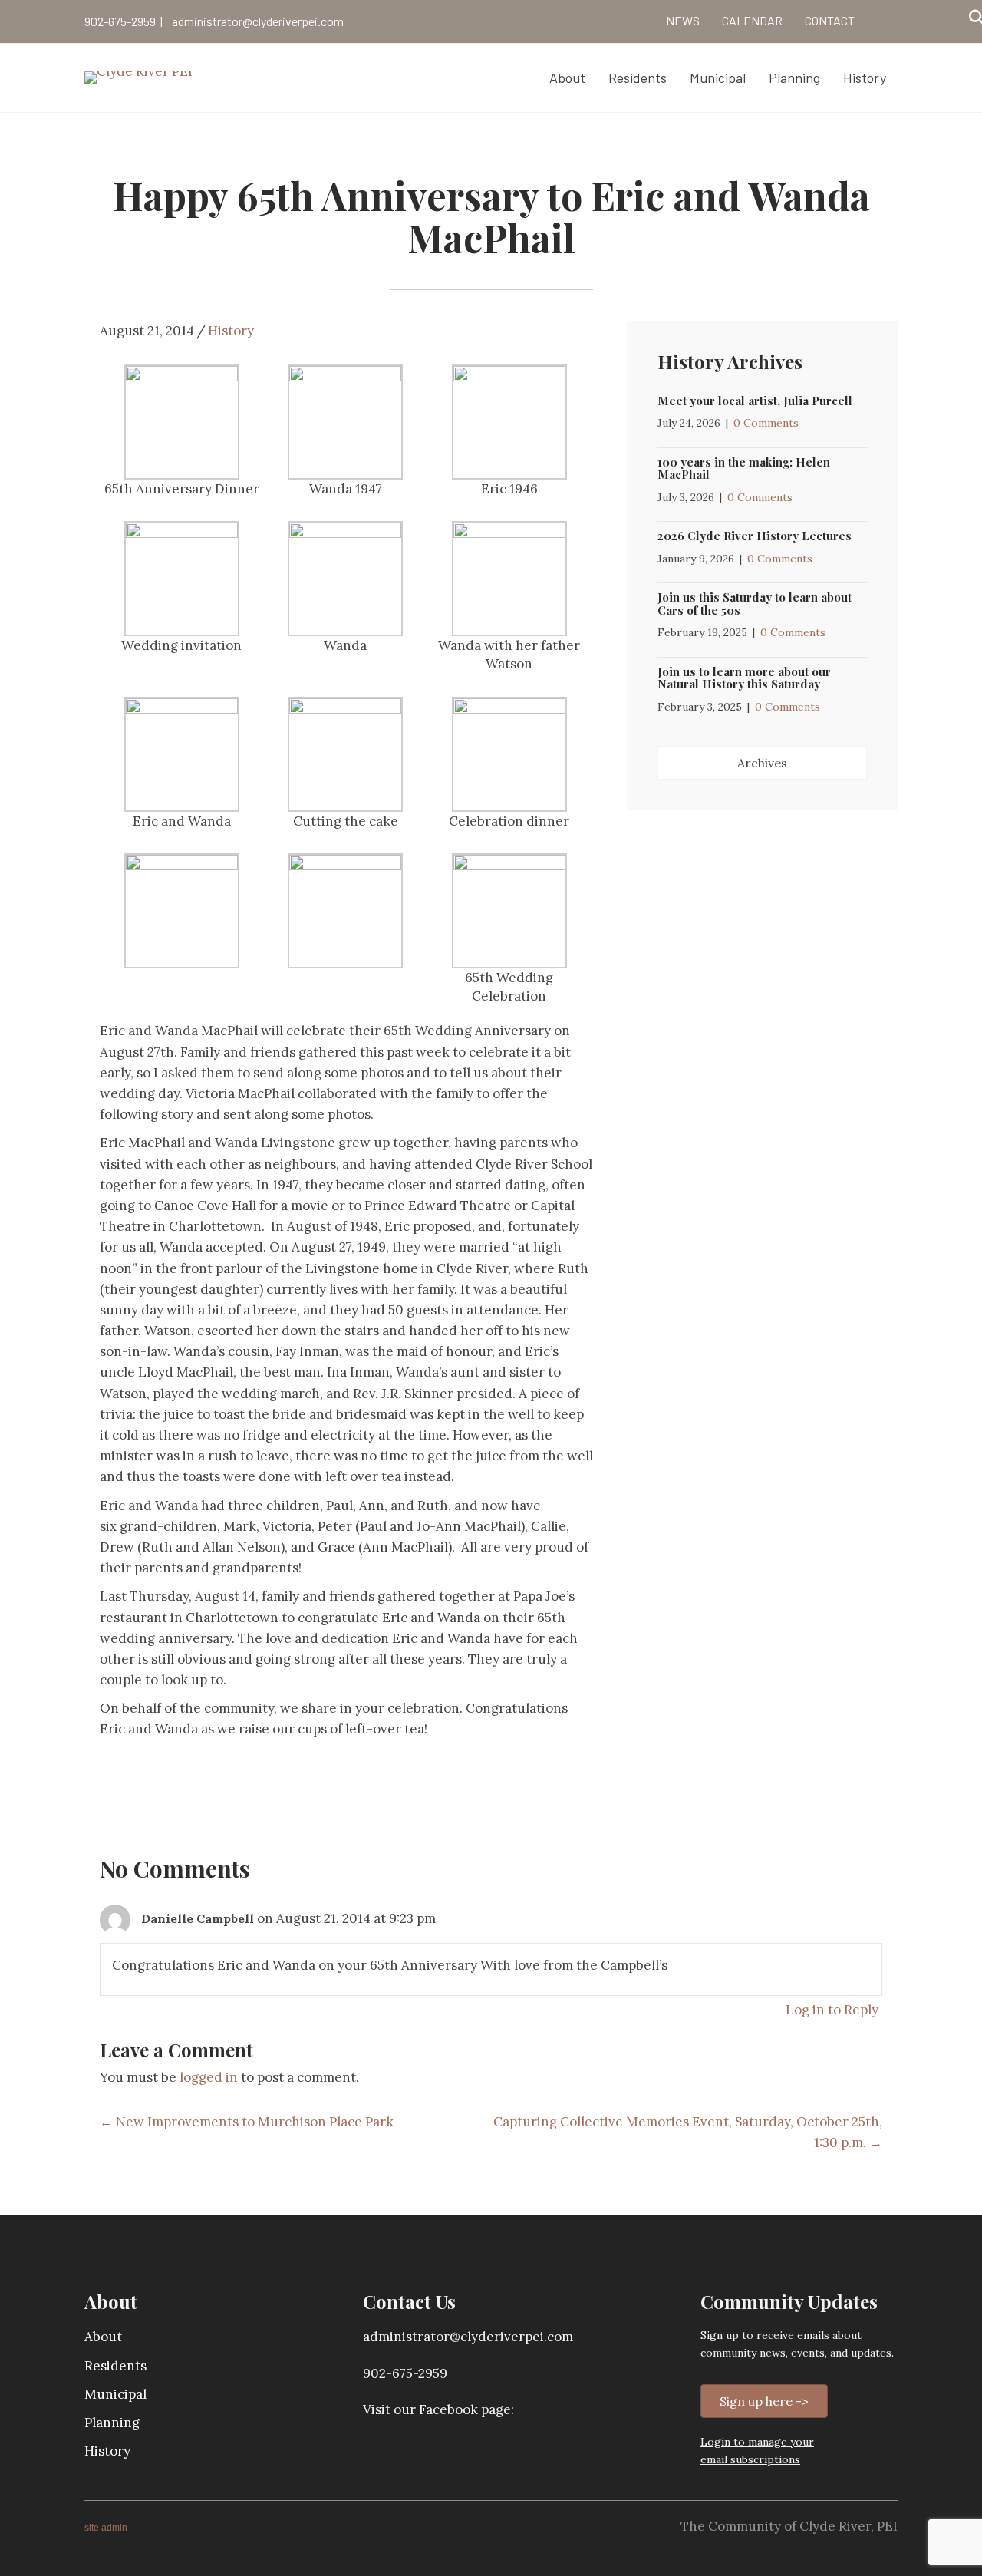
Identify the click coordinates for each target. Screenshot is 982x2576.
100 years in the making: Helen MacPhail (744, 468)
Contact (830, 20)
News (683, 20)
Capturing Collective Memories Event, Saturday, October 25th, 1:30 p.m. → (688, 2132)
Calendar (752, 20)
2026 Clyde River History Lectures (755, 536)
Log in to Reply (832, 2010)
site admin (106, 2528)
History (231, 331)
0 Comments (766, 423)
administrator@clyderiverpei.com (258, 21)
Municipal (115, 2394)
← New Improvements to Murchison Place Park (247, 2122)
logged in (209, 2077)
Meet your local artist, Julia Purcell (755, 401)
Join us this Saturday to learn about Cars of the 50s (755, 604)
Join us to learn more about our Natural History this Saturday (744, 678)
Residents (115, 2366)
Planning (112, 2423)
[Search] (972, 18)
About (103, 2337)
